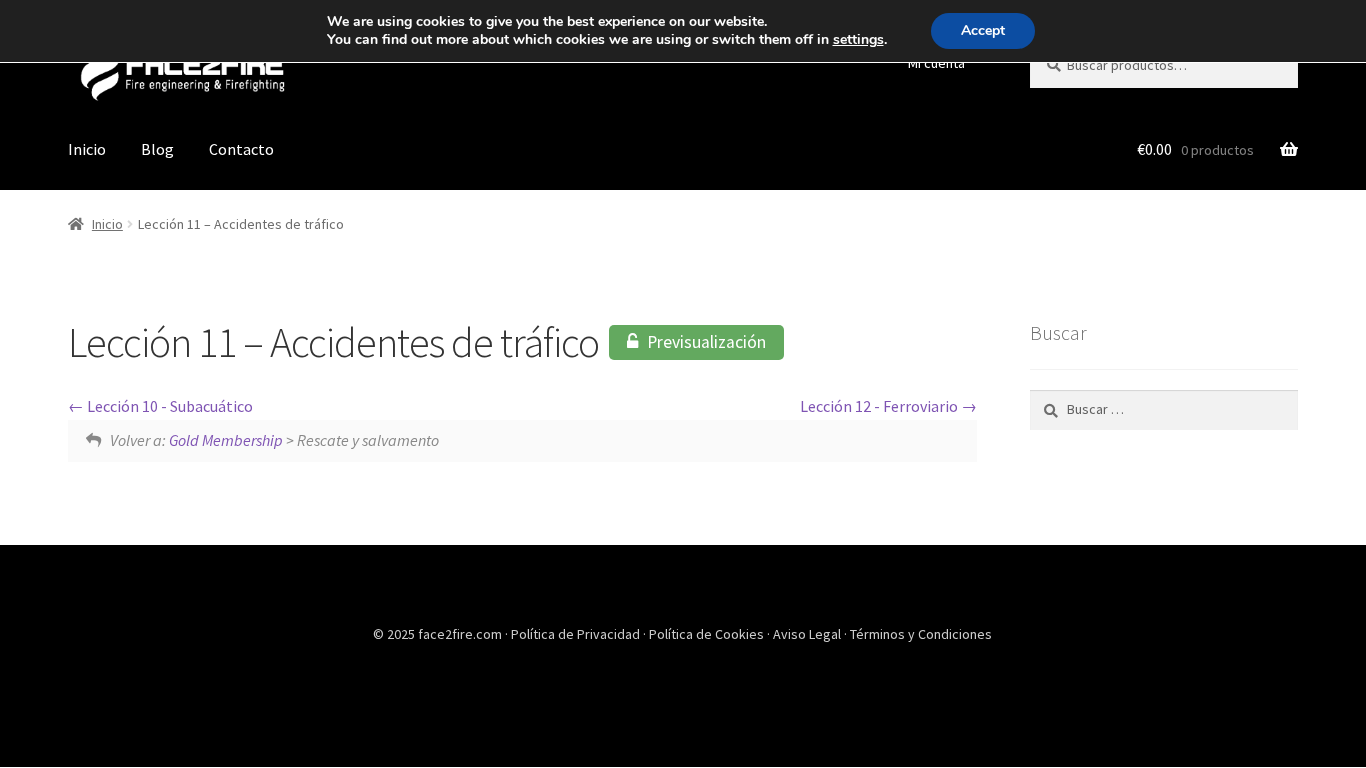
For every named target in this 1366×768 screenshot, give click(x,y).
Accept (983, 30)
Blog (157, 149)
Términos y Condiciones (921, 634)
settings (858, 40)
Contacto (241, 149)
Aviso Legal (808, 634)
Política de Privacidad (577, 634)
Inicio (87, 149)
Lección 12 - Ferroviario (880, 406)
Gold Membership (226, 440)
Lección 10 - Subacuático (168, 406)
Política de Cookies (708, 634)
